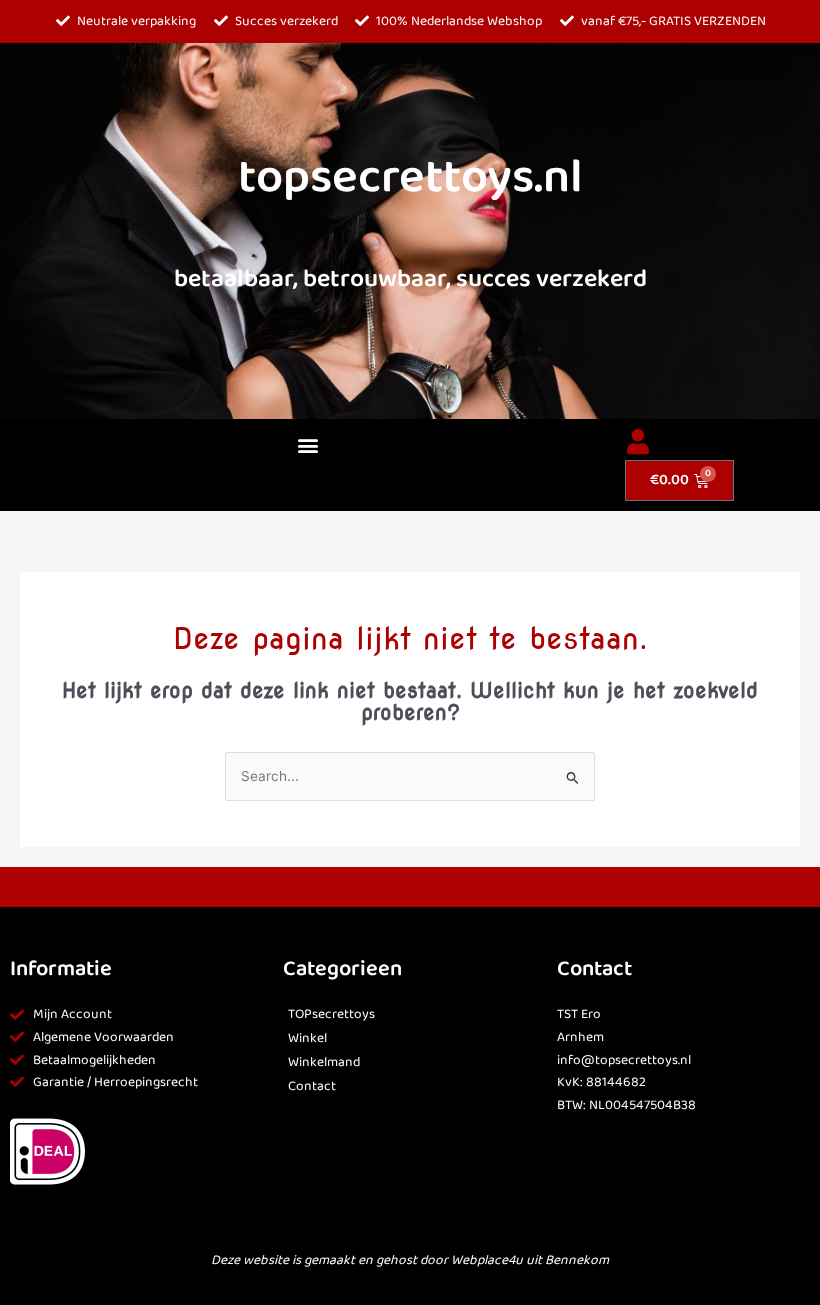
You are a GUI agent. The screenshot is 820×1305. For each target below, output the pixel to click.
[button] (307, 445)
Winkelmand (324, 1062)
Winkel (307, 1038)
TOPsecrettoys (331, 1014)
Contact (312, 1086)
